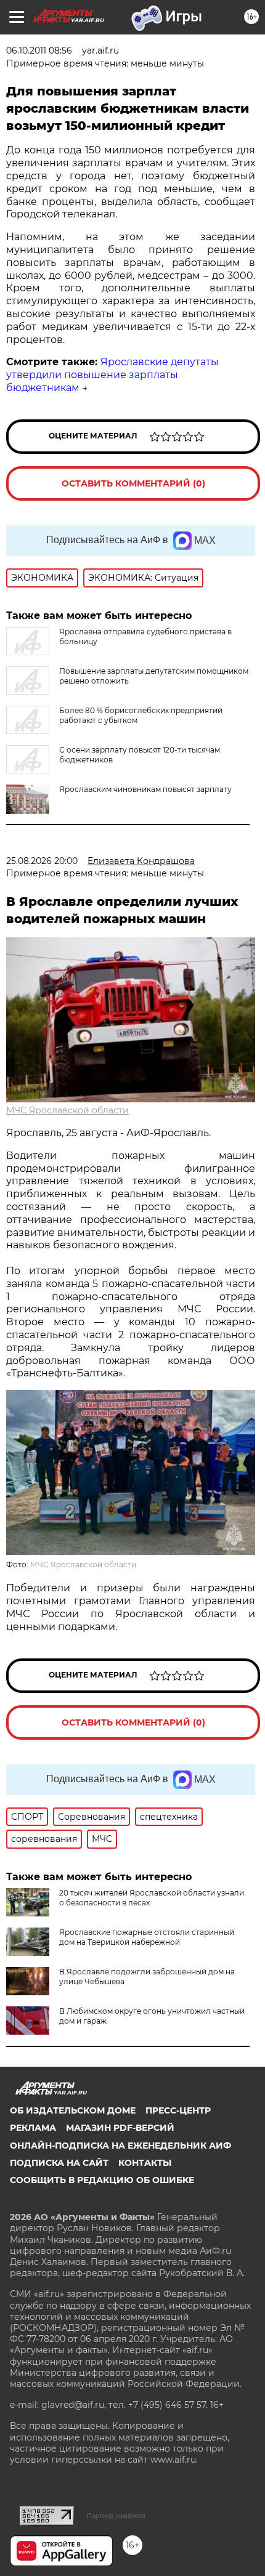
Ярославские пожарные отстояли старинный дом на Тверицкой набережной (147, 1937)
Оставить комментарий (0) (133, 483)
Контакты (145, 2163)
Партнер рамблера (116, 2516)
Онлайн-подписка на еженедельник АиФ (120, 2146)
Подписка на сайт (59, 2163)
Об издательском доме (73, 2110)
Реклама (33, 2128)
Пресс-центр (178, 2110)
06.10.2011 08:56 (39, 50)
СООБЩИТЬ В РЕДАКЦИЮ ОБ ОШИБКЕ (102, 2180)
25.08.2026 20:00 (42, 861)
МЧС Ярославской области (67, 1110)
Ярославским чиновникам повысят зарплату (145, 789)
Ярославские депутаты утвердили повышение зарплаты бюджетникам (112, 375)
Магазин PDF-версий (120, 2128)
